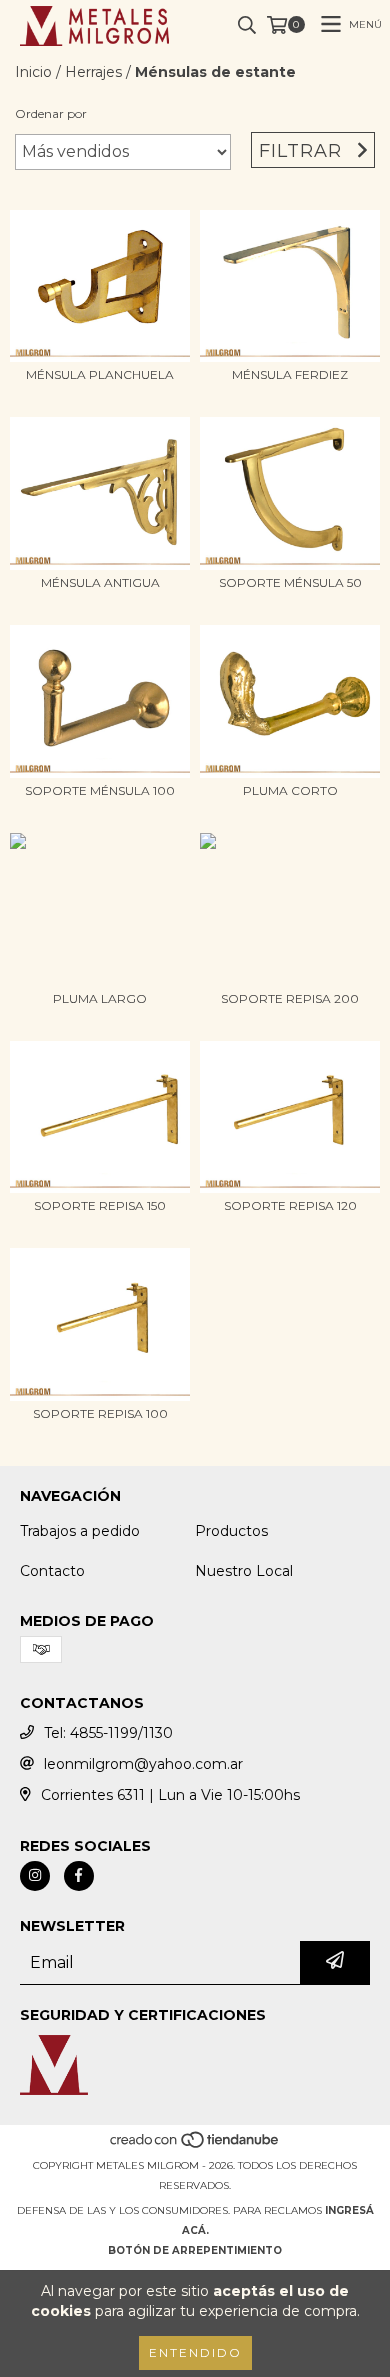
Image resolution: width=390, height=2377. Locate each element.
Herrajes (93, 72)
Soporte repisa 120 (290, 1205)
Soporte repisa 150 (100, 1205)
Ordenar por (51, 113)
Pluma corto (290, 790)
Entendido (195, 2352)
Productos (231, 1531)
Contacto (52, 1571)
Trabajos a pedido (80, 1531)
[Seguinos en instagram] (35, 1876)
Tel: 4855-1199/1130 (108, 1733)
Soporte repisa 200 (290, 998)
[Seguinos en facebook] (79, 1876)
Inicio (33, 72)
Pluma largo (100, 998)
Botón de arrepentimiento (195, 2250)
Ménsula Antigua (100, 582)
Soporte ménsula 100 (100, 790)
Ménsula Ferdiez (290, 374)
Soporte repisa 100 (100, 1413)
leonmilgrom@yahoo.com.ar (143, 1764)
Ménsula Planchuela (100, 374)
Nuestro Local (244, 1571)
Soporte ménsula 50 (290, 582)
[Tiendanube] (195, 2145)
